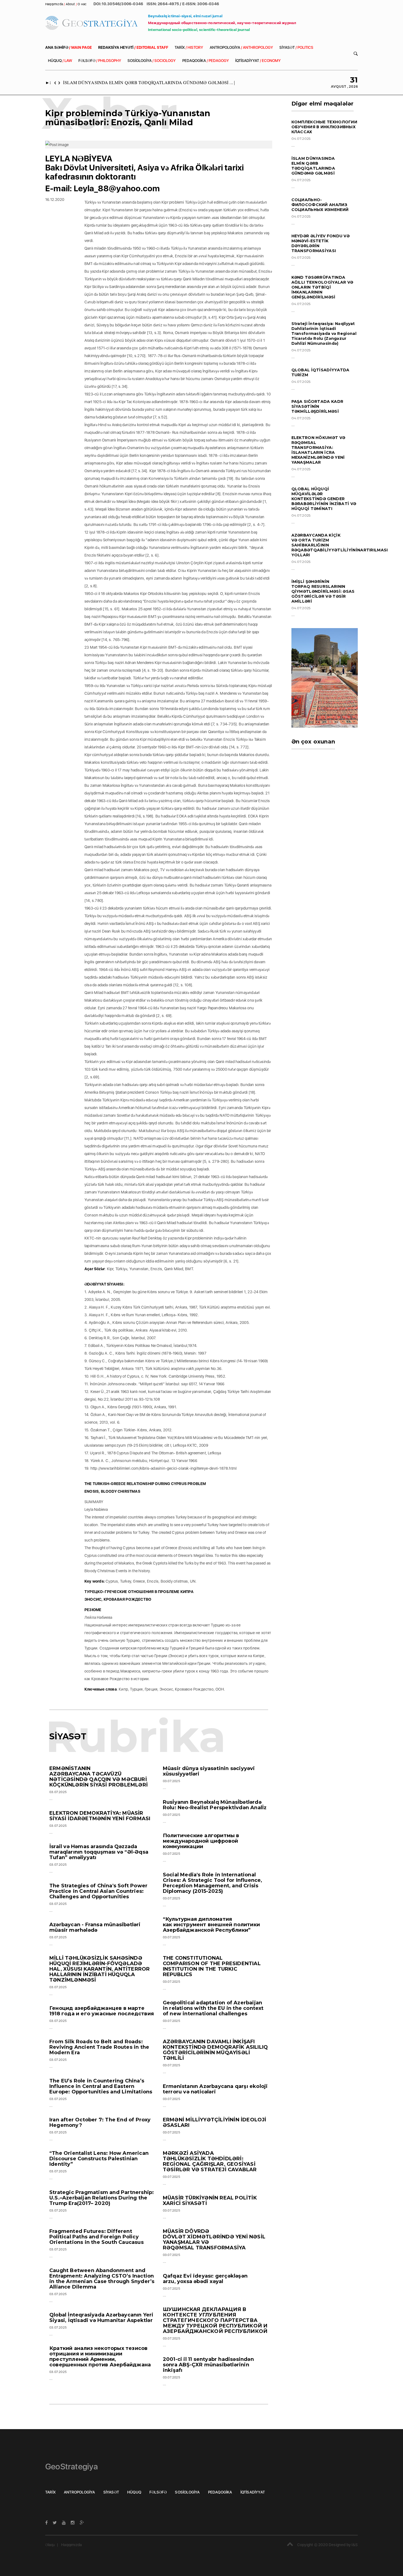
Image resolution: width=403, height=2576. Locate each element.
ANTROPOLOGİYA (241, 47)
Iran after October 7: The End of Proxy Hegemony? (100, 2122)
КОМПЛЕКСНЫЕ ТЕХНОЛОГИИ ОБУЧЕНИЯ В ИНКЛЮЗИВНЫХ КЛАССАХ (324, 127)
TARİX (189, 47)
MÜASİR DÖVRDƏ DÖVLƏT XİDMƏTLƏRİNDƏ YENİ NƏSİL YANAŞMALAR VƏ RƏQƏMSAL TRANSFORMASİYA (214, 2239)
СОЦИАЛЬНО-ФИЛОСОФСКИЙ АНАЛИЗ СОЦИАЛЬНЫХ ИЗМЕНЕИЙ (320, 205)
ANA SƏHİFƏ (69, 47)
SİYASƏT (296, 47)
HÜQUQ (60, 61)
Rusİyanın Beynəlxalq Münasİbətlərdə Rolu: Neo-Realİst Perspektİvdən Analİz (215, 1805)
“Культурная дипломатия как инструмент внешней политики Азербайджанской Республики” (211, 1925)
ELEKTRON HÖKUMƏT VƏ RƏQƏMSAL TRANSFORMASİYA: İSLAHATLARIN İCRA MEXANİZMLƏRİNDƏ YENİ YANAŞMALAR (318, 450)
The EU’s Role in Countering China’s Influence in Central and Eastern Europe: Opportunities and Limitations (101, 2086)
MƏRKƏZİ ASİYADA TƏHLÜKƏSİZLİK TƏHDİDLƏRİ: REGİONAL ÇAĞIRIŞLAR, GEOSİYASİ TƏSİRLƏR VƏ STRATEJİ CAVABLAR (210, 2161)
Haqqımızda (71, 2545)
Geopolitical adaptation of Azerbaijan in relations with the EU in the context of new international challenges (213, 2008)
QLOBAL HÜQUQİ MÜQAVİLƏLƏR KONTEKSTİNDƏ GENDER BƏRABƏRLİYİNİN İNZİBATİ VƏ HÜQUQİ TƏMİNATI (324, 499)
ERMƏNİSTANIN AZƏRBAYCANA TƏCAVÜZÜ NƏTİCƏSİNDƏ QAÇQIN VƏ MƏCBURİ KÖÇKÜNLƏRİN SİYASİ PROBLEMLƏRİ (99, 1777)
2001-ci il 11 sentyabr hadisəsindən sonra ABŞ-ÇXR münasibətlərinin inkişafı (208, 2365)
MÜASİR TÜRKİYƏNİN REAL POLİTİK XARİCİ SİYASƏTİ (210, 2201)
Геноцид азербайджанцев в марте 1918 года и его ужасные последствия (102, 2011)
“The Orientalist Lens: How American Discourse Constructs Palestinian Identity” (99, 2159)
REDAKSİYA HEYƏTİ (133, 47)
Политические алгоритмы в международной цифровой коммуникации (201, 1841)
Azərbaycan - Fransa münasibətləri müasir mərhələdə (95, 1927)
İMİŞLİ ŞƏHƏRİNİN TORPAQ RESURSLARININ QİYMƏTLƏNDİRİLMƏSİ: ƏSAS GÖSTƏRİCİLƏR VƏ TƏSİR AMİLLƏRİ (323, 591)
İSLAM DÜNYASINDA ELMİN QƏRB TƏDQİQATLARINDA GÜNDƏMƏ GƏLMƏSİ (313, 166)
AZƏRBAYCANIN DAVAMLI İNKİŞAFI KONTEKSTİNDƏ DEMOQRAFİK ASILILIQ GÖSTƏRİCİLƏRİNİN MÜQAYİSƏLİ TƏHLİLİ (215, 2050)
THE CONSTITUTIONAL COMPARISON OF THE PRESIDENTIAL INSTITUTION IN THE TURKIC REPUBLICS (212, 1966)
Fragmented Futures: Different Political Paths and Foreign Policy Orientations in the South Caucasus (97, 2237)
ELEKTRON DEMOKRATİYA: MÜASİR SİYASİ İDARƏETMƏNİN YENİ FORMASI (100, 1816)
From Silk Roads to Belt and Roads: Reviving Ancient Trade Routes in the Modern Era (99, 2047)
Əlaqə (50, 2545)
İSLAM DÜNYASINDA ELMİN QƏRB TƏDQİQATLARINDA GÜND (130, 82)
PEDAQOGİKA (206, 61)
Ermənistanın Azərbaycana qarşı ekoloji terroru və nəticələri (215, 2089)
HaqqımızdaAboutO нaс (66, 4)
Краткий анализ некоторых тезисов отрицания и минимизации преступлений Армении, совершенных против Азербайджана (100, 2356)
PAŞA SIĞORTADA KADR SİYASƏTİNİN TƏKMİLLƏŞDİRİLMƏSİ (317, 406)
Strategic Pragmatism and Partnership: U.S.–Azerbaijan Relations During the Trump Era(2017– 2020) (102, 2198)
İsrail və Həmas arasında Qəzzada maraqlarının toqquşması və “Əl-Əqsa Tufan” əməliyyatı (99, 1852)
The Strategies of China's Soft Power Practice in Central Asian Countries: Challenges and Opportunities (98, 1891)
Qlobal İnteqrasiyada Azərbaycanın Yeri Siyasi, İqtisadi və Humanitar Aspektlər (101, 2318)
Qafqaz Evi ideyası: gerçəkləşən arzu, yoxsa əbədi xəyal (205, 2279)
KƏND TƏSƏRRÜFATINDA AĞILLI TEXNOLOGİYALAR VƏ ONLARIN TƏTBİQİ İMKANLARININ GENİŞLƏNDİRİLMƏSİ (322, 287)
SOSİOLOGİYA (152, 61)
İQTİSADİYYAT (258, 61)
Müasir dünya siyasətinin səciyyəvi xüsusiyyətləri (209, 1771)
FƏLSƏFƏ (100, 61)
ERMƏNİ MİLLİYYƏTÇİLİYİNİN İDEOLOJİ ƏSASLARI (215, 2122)
